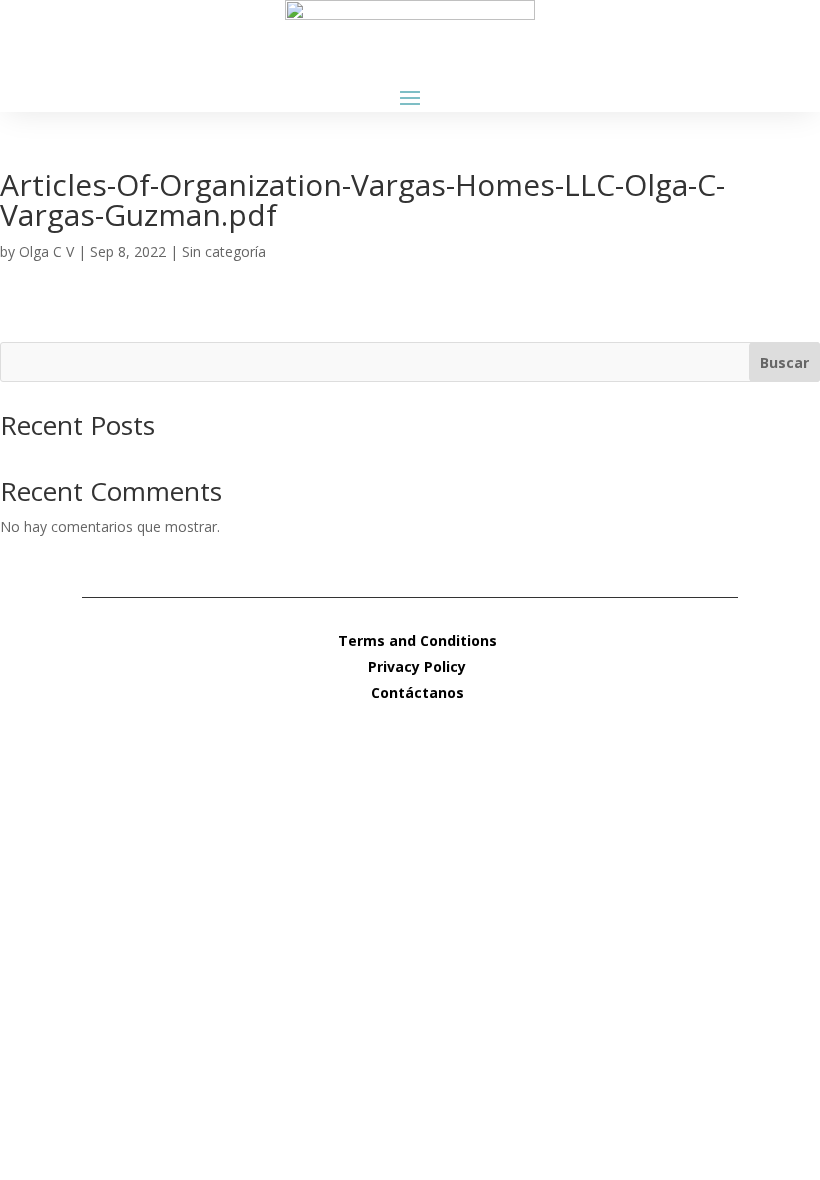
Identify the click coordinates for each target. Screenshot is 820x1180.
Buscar (784, 362)
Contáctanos (417, 692)
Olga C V (46, 251)
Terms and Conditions (417, 640)
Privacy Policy (417, 666)
